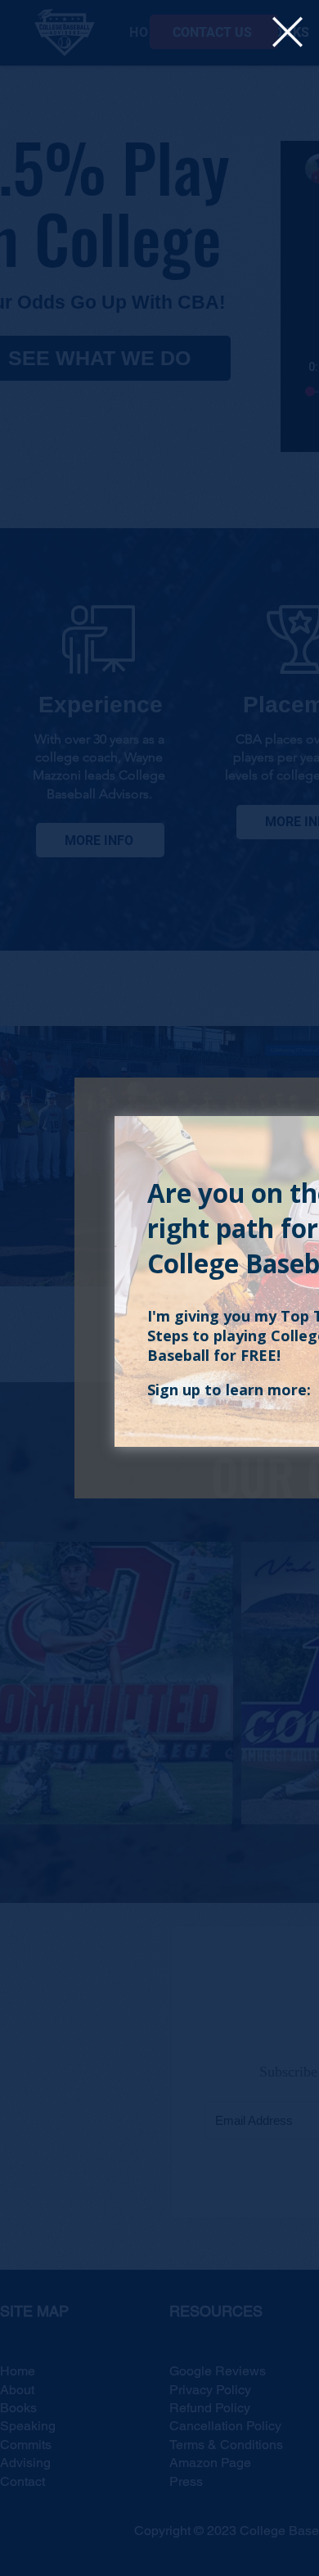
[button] (288, 32)
